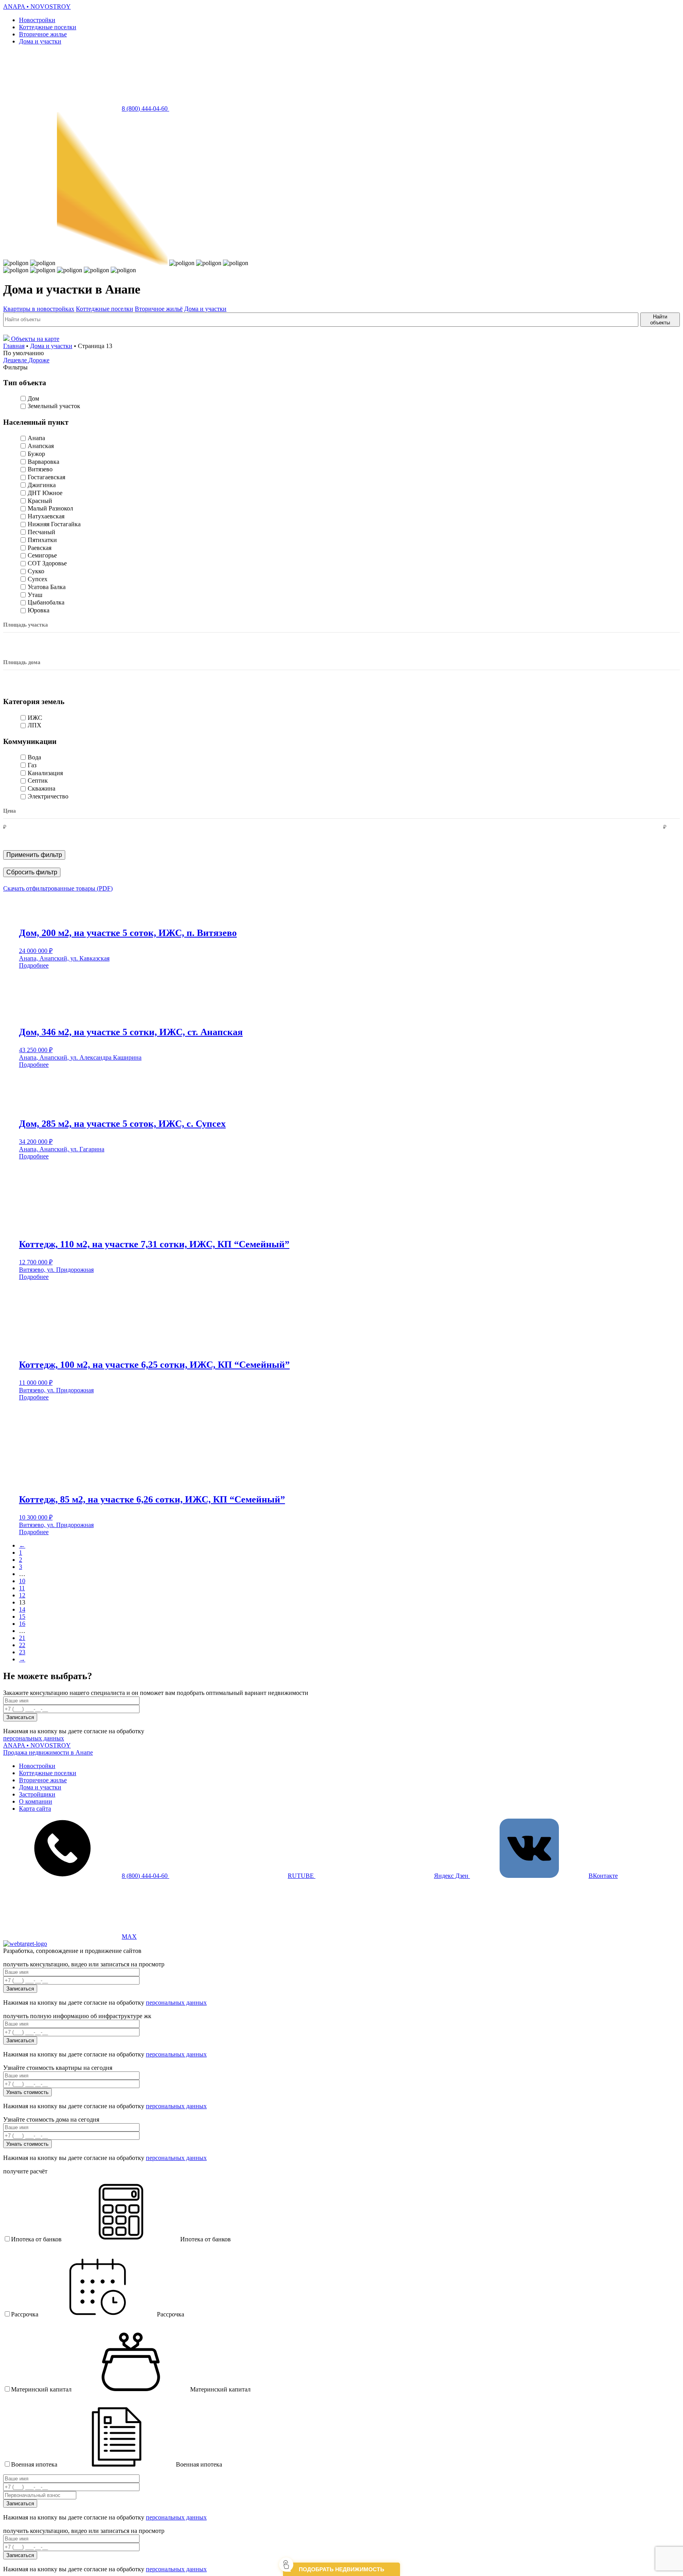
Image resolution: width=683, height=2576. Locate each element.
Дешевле (16, 360)
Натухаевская (46, 516)
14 (22, 1609)
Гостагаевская (46, 477)
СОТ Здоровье (47, 563)
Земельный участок (54, 406)
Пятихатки (42, 540)
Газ (32, 765)
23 (22, 1652)
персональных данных (34, 1738)
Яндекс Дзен (452, 1876)
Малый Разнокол (50, 508)
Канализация (45, 773)
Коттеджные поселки (48, 27)
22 (22, 1645)
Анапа (36, 438)
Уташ (35, 595)
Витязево (40, 469)
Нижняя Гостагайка (54, 524)
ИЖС (35, 718)
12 (22, 1595)
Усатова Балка (47, 587)
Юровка (39, 610)
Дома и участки (40, 41)
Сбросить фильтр (32, 872)
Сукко (36, 571)
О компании (36, 1801)
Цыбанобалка (46, 602)
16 (22, 1624)
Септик (38, 781)
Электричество (48, 796)
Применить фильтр (34, 855)
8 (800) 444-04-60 (145, 108)
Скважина (42, 788)
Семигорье (42, 555)
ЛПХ (35, 725)
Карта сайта (35, 1809)
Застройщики (37, 1794)
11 (22, 1588)
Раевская (40, 548)
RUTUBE (302, 1876)
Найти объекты (660, 320)
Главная (14, 346)
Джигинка (42, 485)
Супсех (38, 579)
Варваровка (43, 462)
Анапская (41, 446)
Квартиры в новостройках (39, 309)
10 (22, 1581)
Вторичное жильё (159, 309)
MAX (129, 1937)
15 (22, 1617)
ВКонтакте (603, 1876)
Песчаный (42, 532)
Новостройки (37, 20)
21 (22, 1638)
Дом (33, 398)
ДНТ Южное (45, 493)
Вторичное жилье (43, 34)
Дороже (39, 360)
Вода (34, 757)
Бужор (36, 454)
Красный (40, 501)
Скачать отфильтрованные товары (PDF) (58, 888)
